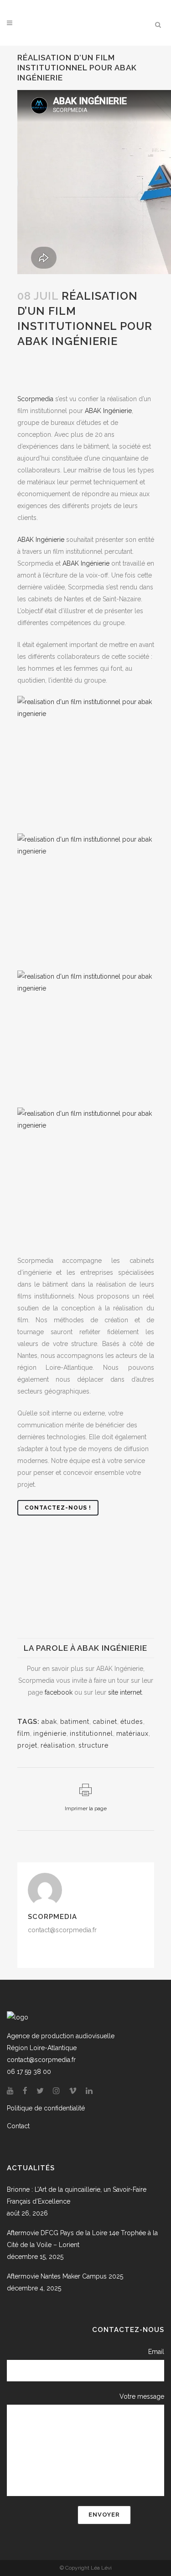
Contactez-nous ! (58, 1508)
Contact (18, 2126)
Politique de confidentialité (46, 2108)
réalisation (58, 1745)
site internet (125, 1692)
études (132, 1722)
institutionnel (37, 366)
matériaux (132, 1733)
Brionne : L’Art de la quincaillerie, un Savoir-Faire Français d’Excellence (77, 2195)
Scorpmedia (46, 378)
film (78, 355)
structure (93, 1745)
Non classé (78, 366)
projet (27, 1745)
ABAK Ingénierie (41, 540)
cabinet (105, 1722)
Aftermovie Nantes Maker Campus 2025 (65, 2276)
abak (49, 1722)
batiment (75, 1722)
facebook (59, 1692)
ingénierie (50, 1733)
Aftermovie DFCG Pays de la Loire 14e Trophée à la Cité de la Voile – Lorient (82, 2239)
